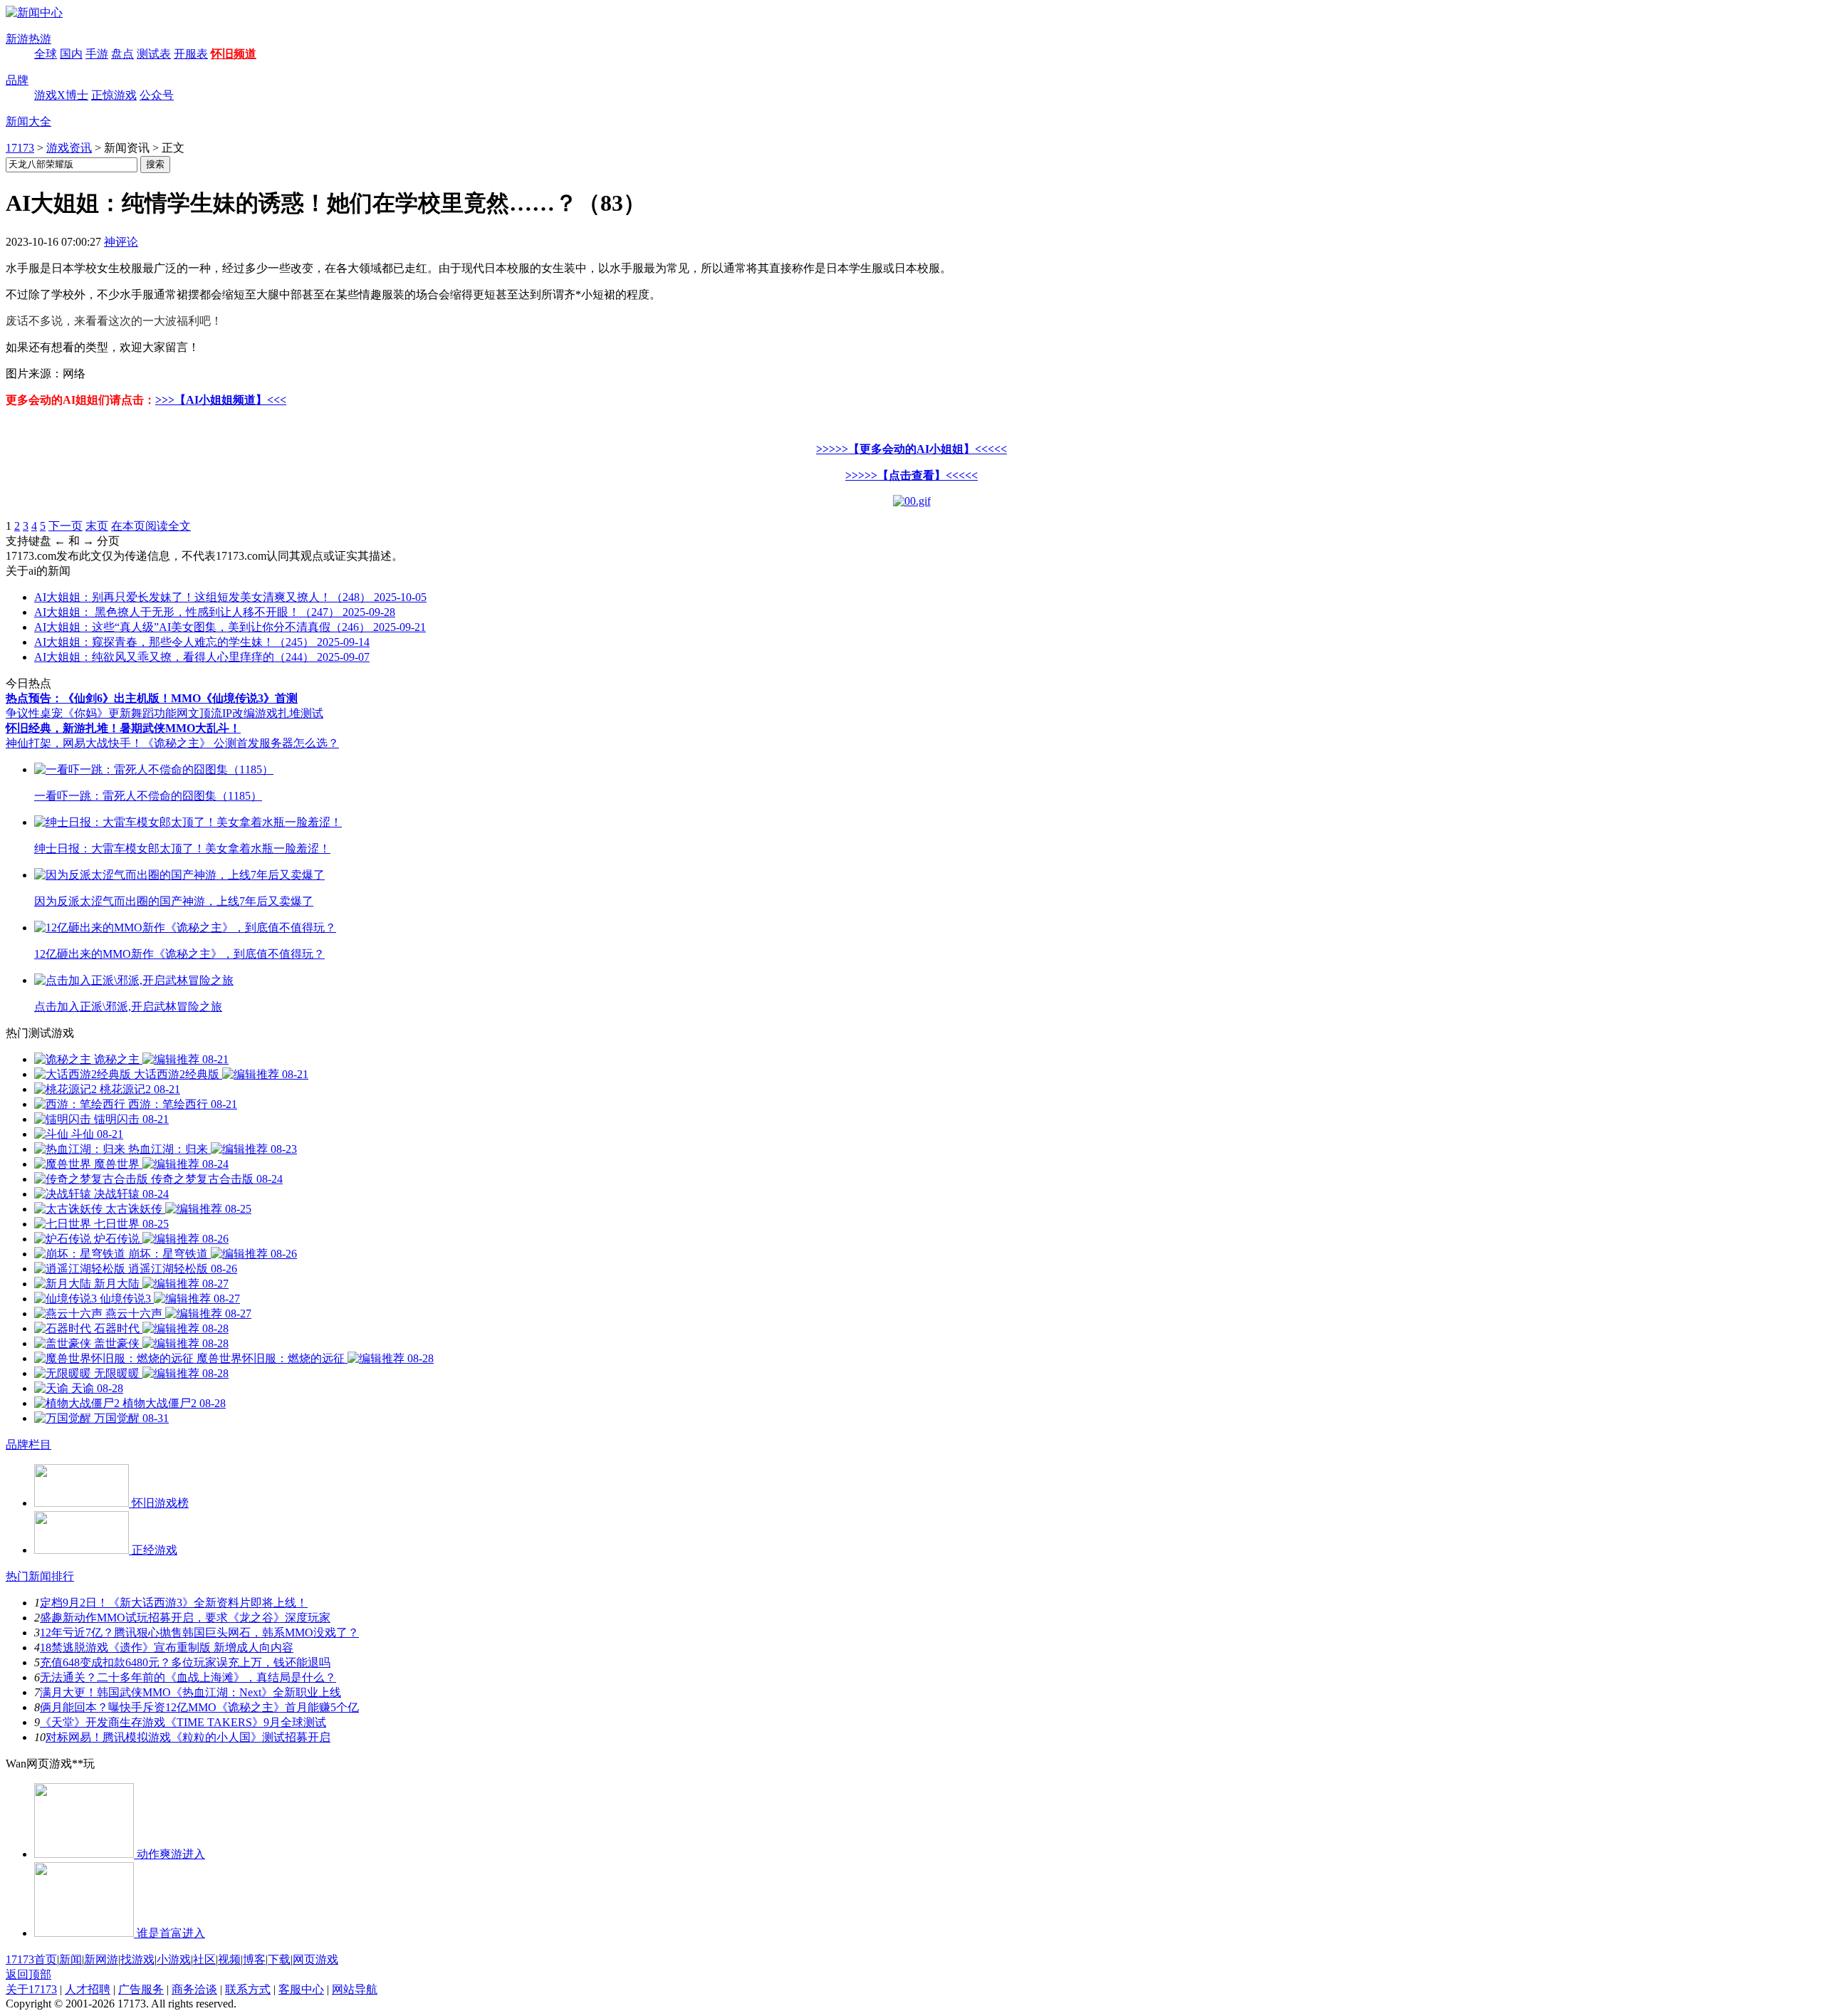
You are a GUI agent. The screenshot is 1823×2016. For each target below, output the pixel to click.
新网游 (101, 1959)
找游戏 (137, 1959)
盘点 (122, 54)
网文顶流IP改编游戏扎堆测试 (250, 713)
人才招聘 (88, 1989)
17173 (20, 148)
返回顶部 (28, 1974)
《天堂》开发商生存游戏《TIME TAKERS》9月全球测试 (183, 1722)
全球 (46, 54)
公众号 (157, 95)
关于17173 (31, 1989)
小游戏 (174, 1959)
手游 (97, 54)
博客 (254, 1959)
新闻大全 (28, 121)
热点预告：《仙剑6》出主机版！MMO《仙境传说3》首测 (152, 698)
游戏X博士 (61, 95)
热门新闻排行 (40, 1576)
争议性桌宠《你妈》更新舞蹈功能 (91, 713)
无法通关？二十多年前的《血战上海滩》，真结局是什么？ (188, 1677)
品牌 (17, 80)
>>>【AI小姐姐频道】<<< (221, 400)
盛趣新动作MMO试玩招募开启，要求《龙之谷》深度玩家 (185, 1618)
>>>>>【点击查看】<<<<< (911, 475)
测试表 (154, 54)
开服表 (191, 54)
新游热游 (28, 39)
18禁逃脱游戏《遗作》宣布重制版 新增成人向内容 (167, 1647)
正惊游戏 (114, 95)
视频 (229, 1959)
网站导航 (355, 1989)
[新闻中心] (34, 12)
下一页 (66, 526)
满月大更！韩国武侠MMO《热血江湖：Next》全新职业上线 (190, 1692)
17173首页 (31, 1959)
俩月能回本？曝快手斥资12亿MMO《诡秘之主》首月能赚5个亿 (199, 1707)
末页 (97, 526)
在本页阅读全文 (151, 526)
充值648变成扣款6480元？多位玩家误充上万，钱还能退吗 (185, 1662)
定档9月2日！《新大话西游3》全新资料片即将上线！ (174, 1603)
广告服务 (141, 1989)
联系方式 (248, 1989)
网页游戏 (315, 1959)
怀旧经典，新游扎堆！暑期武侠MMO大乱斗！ (123, 728)
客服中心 (301, 1989)
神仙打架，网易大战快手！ (74, 743)
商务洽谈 (194, 1989)
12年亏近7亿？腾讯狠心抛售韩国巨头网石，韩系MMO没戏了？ (199, 1633)
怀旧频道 (234, 54)
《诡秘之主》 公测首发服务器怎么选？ (241, 743)
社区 (204, 1959)
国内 (71, 54)
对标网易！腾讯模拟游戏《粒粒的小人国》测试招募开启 (188, 1737)
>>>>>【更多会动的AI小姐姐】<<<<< (911, 449)
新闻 (70, 1959)
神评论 (121, 242)
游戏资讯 (69, 148)
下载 (279, 1959)
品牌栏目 (28, 1445)
